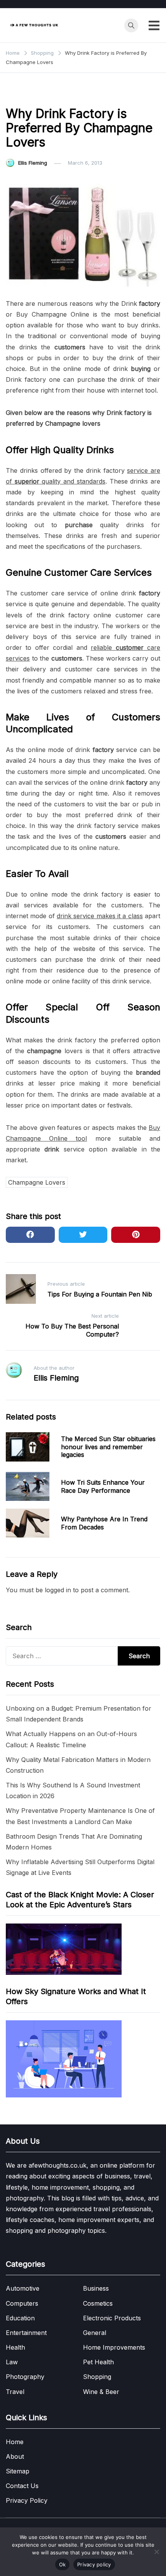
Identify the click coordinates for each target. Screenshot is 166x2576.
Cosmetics (98, 2303)
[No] (156, 2552)
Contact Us (22, 2486)
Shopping (22, 94)
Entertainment (26, 2333)
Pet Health (98, 2362)
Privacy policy (94, 2564)
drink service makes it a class (100, 916)
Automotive (23, 2288)
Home (15, 2442)
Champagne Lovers (37, 1182)
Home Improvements (114, 2347)
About (15, 2456)
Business (96, 2288)
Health (15, 2347)
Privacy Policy (27, 2500)
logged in (58, 1590)
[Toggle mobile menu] (154, 25)
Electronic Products (112, 2318)
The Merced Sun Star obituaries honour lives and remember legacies (108, 1447)
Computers (22, 2303)
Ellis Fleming (33, 163)
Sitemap (18, 2471)
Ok (63, 2564)
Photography (25, 2377)
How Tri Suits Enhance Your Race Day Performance (103, 1486)
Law (12, 2362)
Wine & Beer (101, 2392)
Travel (15, 2392)
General (95, 2333)
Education (20, 2318)
